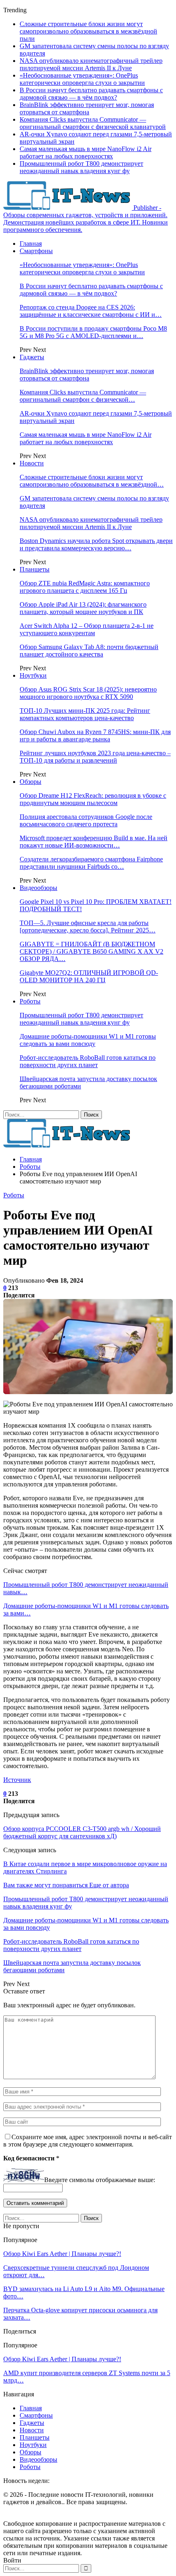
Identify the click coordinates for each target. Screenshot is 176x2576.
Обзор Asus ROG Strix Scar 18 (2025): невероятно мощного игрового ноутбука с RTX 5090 (88, 693)
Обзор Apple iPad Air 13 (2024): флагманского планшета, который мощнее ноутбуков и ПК (83, 608)
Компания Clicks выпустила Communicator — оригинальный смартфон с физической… (83, 396)
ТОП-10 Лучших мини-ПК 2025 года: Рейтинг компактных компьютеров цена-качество (85, 714)
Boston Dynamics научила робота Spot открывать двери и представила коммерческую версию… (96, 544)
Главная (31, 244)
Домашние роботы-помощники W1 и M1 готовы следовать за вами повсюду (88, 1040)
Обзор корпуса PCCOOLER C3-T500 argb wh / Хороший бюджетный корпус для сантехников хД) (82, 1832)
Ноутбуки (33, 675)
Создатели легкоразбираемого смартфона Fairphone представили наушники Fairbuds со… (91, 863)
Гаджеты (32, 357)
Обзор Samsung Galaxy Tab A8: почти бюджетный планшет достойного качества (89, 651)
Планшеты (35, 569)
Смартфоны (36, 251)
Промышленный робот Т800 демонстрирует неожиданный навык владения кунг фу (81, 167)
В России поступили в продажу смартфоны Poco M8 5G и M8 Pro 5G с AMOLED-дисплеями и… (93, 332)
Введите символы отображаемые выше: (100, 2180)
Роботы (30, 1001)
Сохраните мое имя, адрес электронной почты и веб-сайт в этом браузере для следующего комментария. (88, 2141)
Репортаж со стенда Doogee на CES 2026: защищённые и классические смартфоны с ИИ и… (91, 311)
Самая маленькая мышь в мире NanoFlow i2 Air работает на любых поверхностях (86, 152)
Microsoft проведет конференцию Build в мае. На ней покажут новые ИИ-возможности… (94, 842)
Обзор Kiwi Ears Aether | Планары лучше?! (62, 2254)
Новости (32, 463)
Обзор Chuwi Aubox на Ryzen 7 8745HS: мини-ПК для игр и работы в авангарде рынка (95, 735)
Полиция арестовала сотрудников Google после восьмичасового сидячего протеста (86, 820)
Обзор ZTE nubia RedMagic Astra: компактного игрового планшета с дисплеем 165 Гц (85, 587)
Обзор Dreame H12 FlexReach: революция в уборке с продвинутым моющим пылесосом (93, 799)
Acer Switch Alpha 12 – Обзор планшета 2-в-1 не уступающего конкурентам (87, 629)
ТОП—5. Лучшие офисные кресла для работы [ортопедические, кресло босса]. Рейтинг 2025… (88, 927)
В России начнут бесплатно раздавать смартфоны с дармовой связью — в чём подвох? (91, 94)
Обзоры (30, 782)
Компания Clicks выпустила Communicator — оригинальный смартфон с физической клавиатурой (93, 123)
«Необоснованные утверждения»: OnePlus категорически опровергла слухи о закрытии (82, 79)
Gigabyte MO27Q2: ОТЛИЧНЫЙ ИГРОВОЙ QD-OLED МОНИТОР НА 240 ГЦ (89, 976)
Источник (17, 1780)
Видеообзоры (38, 888)
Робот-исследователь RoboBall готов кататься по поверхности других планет (88, 1061)
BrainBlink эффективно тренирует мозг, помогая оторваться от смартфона (87, 108)
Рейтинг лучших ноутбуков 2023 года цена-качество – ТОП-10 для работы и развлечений (95, 757)
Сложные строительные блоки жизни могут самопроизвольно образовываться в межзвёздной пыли (88, 31)
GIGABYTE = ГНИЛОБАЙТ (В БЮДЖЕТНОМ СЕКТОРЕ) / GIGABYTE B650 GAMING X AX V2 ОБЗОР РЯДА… (91, 951)
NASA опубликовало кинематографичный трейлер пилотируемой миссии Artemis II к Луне (91, 64)
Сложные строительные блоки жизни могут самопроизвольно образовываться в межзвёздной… (92, 481)
